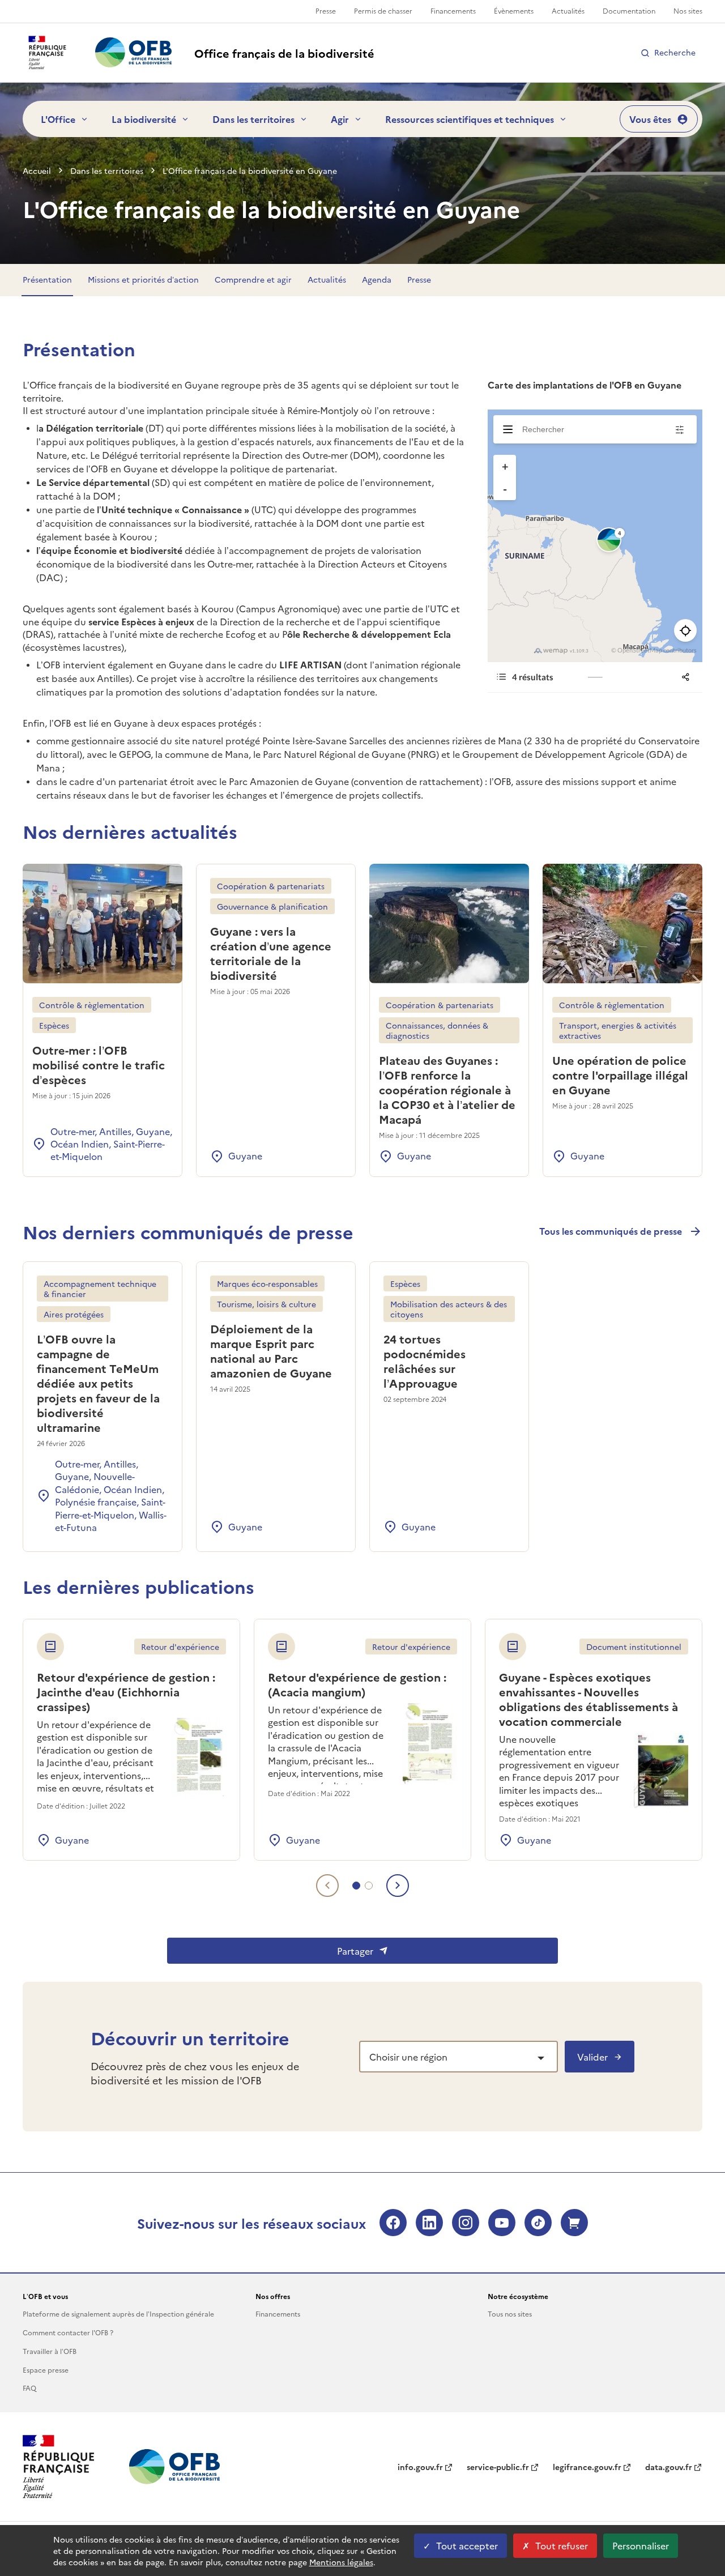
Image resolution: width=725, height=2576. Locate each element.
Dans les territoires (253, 119)
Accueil (37, 170)
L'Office (58, 119)
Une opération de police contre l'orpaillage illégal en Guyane (620, 1074)
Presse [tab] (419, 279)
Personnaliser (641, 2545)
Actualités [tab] (327, 279)
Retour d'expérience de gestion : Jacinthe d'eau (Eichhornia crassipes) (126, 1691)
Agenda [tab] (377, 279)
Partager (355, 1951)
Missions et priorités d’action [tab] (143, 279)
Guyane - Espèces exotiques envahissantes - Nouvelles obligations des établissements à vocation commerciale (588, 1699)
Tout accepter (467, 2545)
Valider (592, 2057)
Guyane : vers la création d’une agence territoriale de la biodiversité (271, 953)
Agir (340, 119)
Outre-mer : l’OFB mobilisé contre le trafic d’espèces (99, 1064)
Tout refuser (562, 2545)
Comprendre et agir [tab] (253, 279)
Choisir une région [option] (408, 2057)
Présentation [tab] (47, 279)
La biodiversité (144, 119)
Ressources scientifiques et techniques (470, 119)
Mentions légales (341, 2562)
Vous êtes (650, 119)
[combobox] (459, 2057)
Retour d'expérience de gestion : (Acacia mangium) (357, 1684)
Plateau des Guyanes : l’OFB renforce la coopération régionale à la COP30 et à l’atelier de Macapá (447, 1089)
